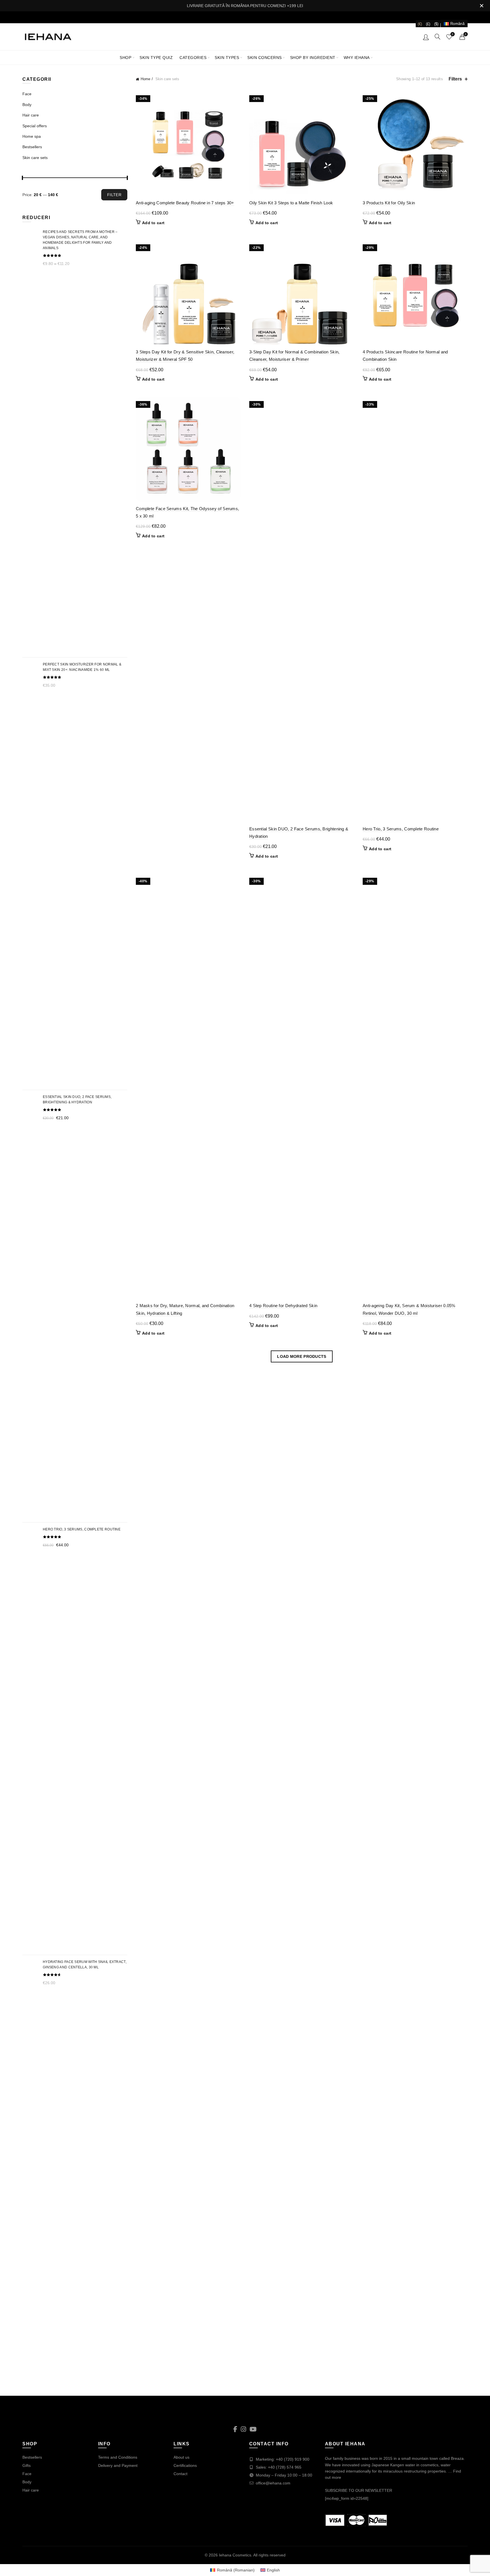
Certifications (185, 2465)
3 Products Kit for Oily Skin (389, 203)
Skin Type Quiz (156, 58)
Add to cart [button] (153, 223)
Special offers (35, 126)
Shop (125, 58)
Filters (455, 79)
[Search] (438, 37)
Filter (114, 195)
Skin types (227, 58)
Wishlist (453, 34)
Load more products (302, 1356)
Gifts (27, 2465)
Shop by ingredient (313, 58)
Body (27, 105)
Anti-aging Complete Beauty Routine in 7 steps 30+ (185, 203)
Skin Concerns (265, 58)
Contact (180, 2474)
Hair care (31, 115)
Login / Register (426, 37)
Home (145, 79)
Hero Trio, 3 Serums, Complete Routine (401, 829)
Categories (193, 58)
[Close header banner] (481, 6)
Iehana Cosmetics (235, 2555)
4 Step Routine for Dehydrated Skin (283, 1306)
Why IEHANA (357, 58)
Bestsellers (32, 147)
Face (27, 94)
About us (181, 2457)
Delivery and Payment (118, 2465)
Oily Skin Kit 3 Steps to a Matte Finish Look (291, 203)
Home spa (32, 136)
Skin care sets (35, 158)
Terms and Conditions (118, 2457)
